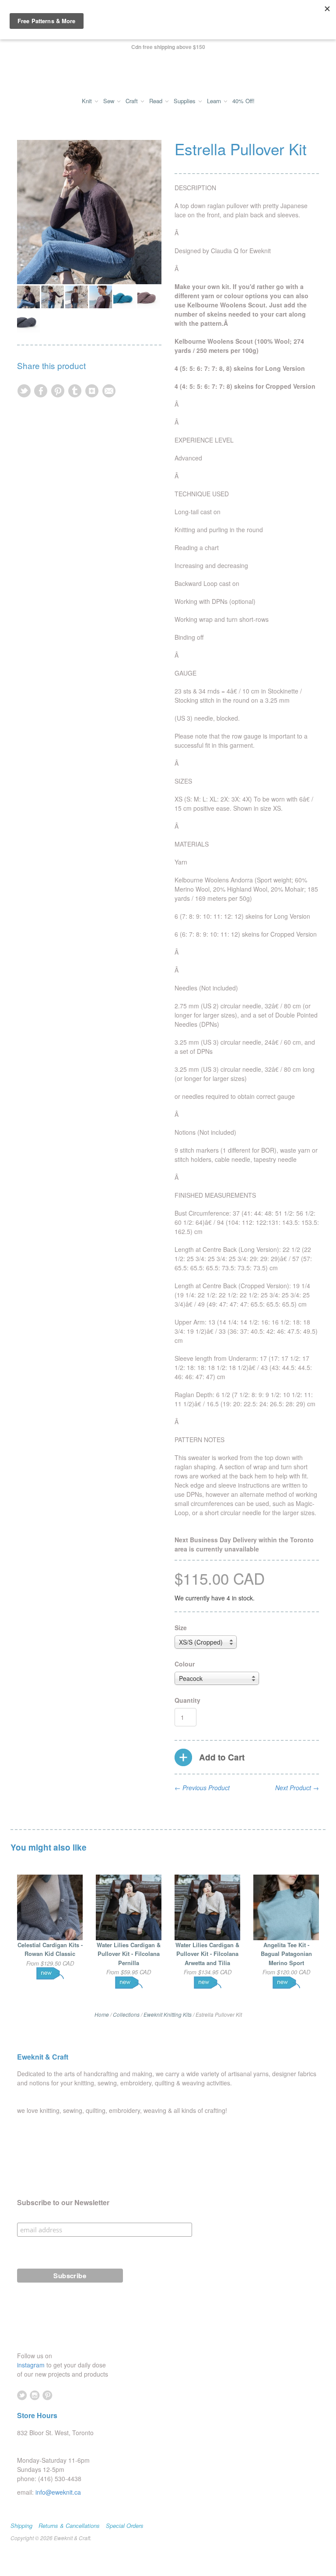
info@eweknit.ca (58, 2492)
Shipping (21, 2526)
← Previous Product (202, 1788)
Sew (110, 101)
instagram (32, 2365)
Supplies (185, 101)
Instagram (35, 2395)
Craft (133, 101)
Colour (185, 1664)
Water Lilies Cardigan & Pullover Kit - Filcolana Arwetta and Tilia (207, 1954)
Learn (215, 101)
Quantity (187, 1700)
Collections (126, 2014)
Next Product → (297, 1788)
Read (157, 101)
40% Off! (243, 101)
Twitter (22, 2395)
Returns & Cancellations (69, 2526)
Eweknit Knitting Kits (168, 2014)
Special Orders (125, 2526)
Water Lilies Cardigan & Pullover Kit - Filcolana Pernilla (129, 1954)
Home (102, 2014)
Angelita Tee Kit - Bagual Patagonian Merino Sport (286, 1954)
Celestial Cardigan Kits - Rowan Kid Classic (50, 1949)
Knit (88, 101)
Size (181, 1628)
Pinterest (47, 2395)
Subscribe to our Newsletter (63, 2203)
